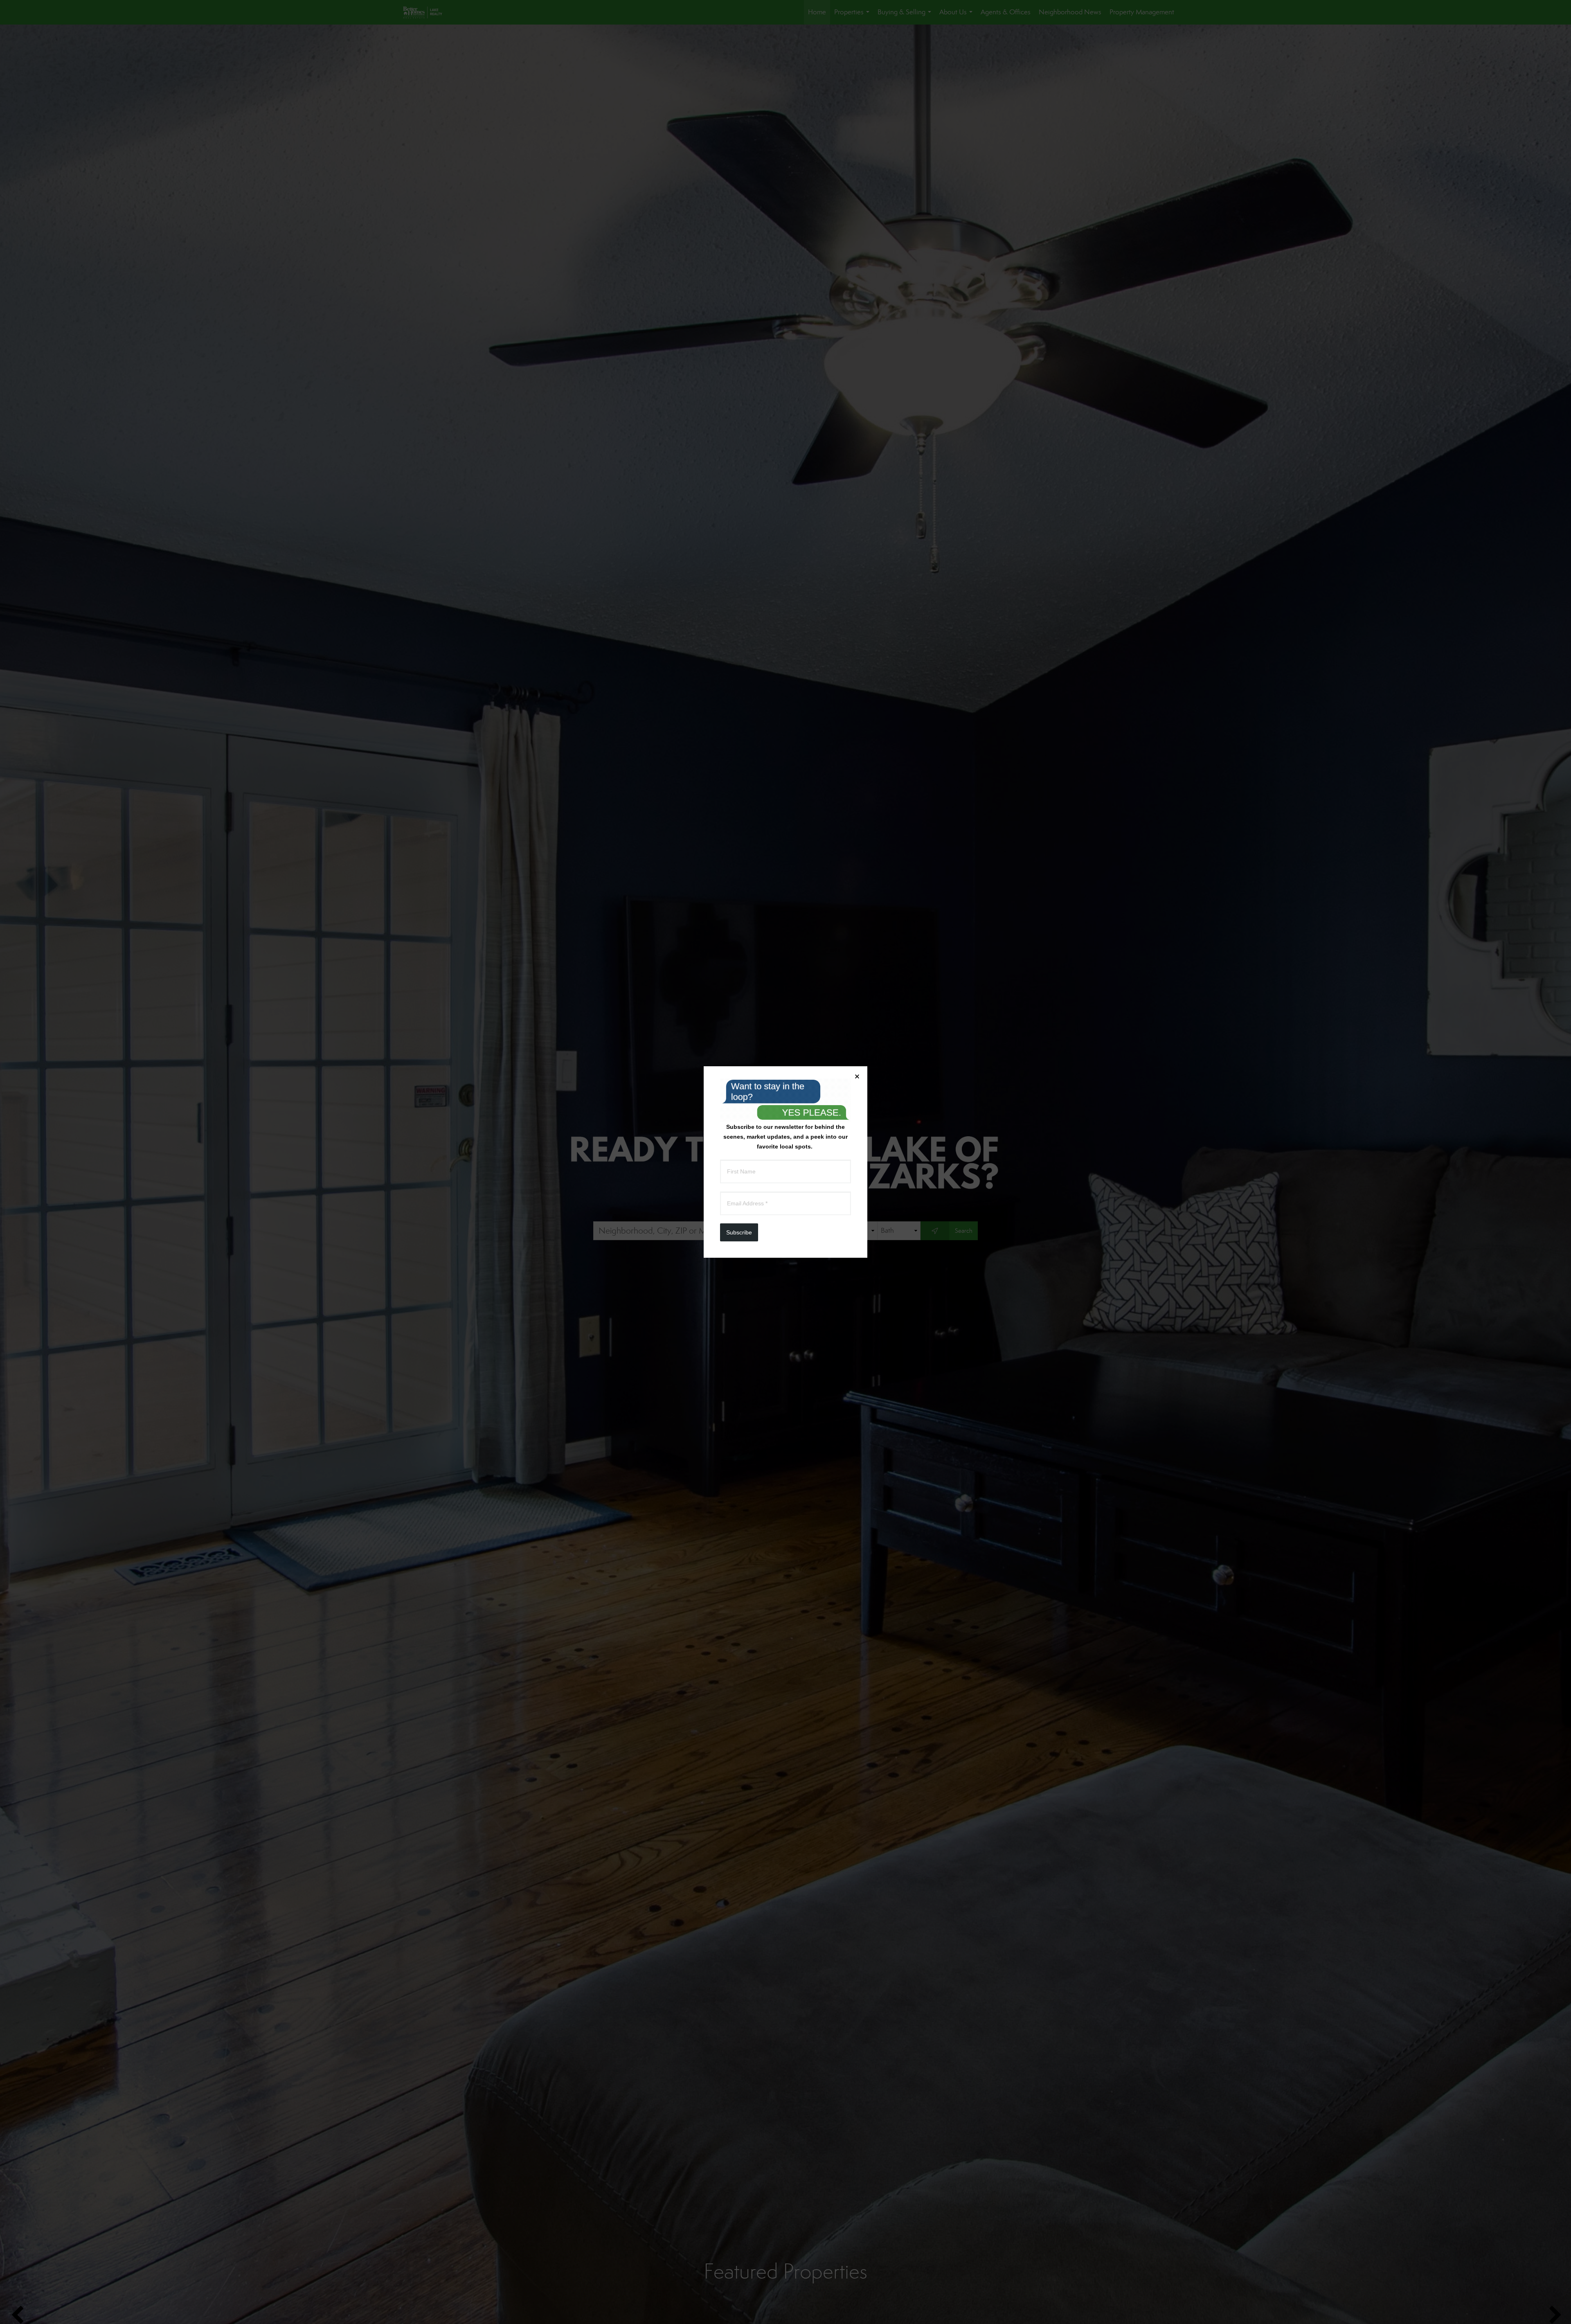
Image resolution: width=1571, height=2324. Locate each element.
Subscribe (739, 1232)
